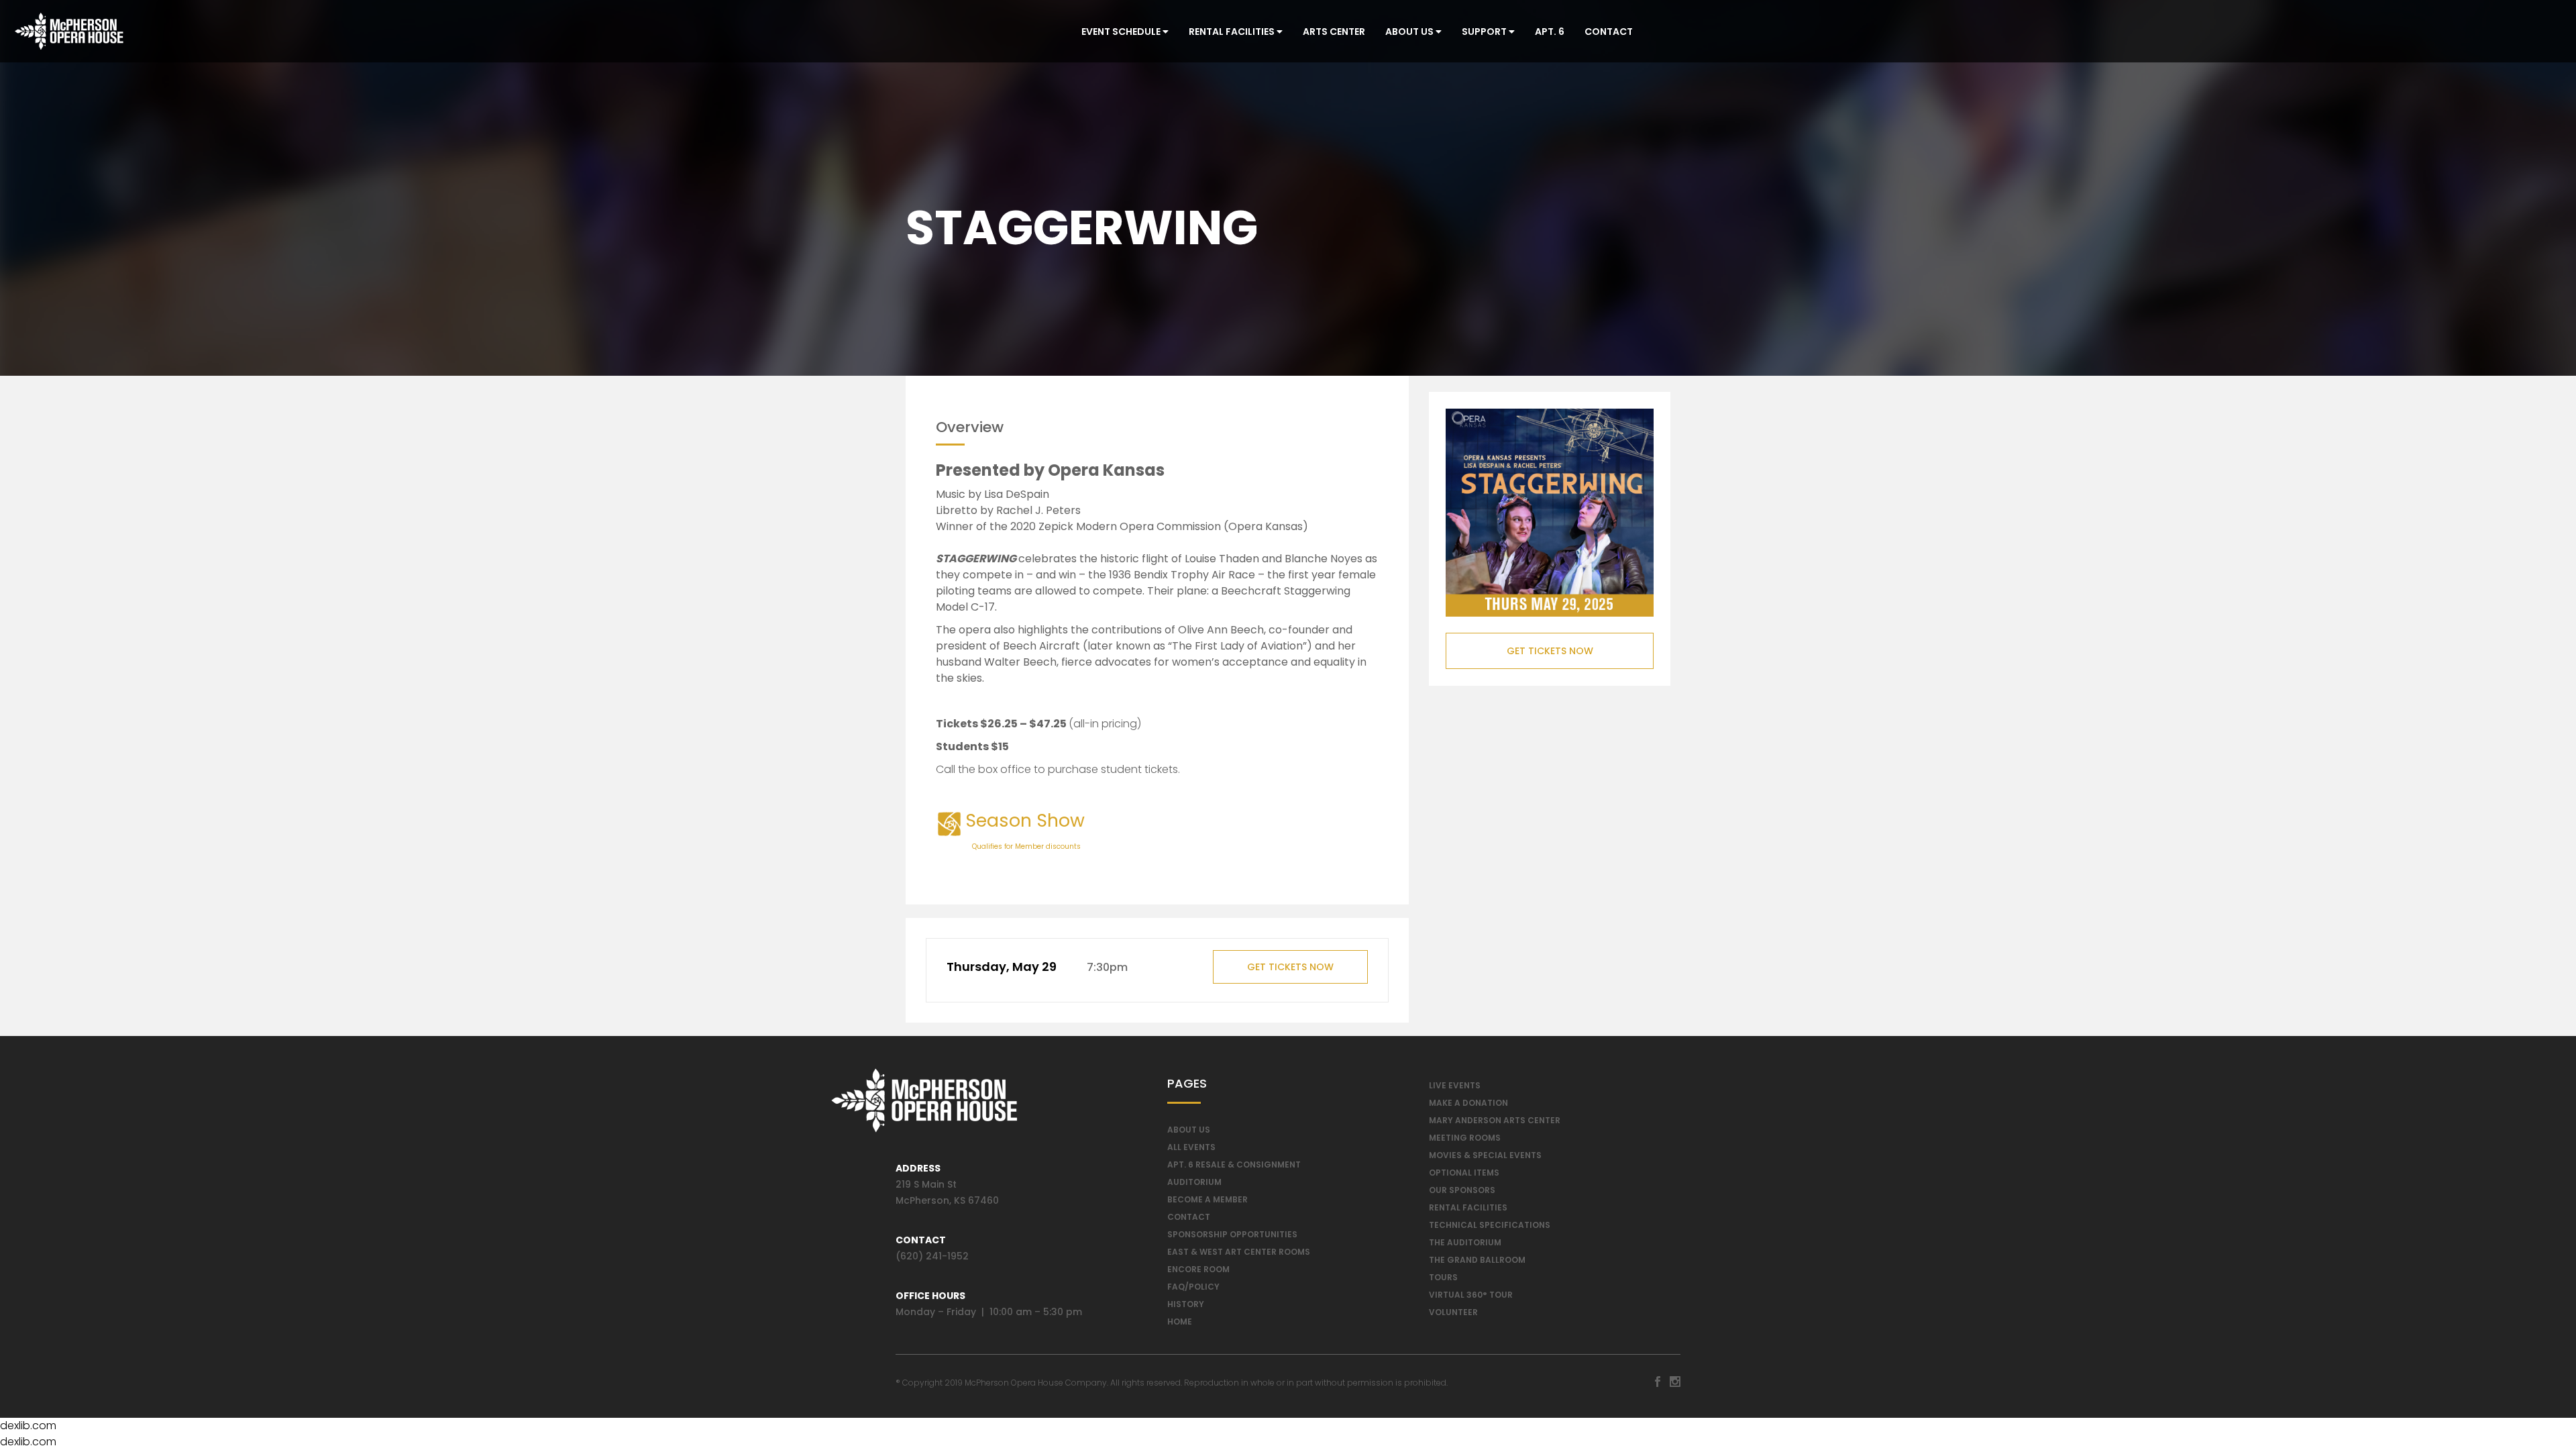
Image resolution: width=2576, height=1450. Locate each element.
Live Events (1455, 1085)
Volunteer (1453, 1312)
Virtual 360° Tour (1471, 1295)
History (1186, 1304)
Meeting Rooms (1465, 1138)
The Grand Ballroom (1477, 1260)
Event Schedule (1122, 32)
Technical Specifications (1490, 1225)
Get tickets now (1290, 967)
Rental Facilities (1233, 32)
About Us (1410, 32)
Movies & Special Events (1485, 1155)
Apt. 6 (1550, 32)
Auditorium (1194, 1182)
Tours (1443, 1277)
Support (1485, 32)
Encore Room (1198, 1269)
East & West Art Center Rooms (1239, 1252)
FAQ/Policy (1193, 1287)
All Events (1191, 1147)
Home (1180, 1322)
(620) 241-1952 (932, 1256)
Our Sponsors (1462, 1190)
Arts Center (1334, 32)
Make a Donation (1468, 1103)
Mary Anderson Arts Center (1495, 1120)
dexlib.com (28, 1426)
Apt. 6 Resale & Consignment (1234, 1164)
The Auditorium (1465, 1242)
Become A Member (1207, 1199)
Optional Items (1464, 1173)
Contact (1609, 32)
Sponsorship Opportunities (1232, 1234)
